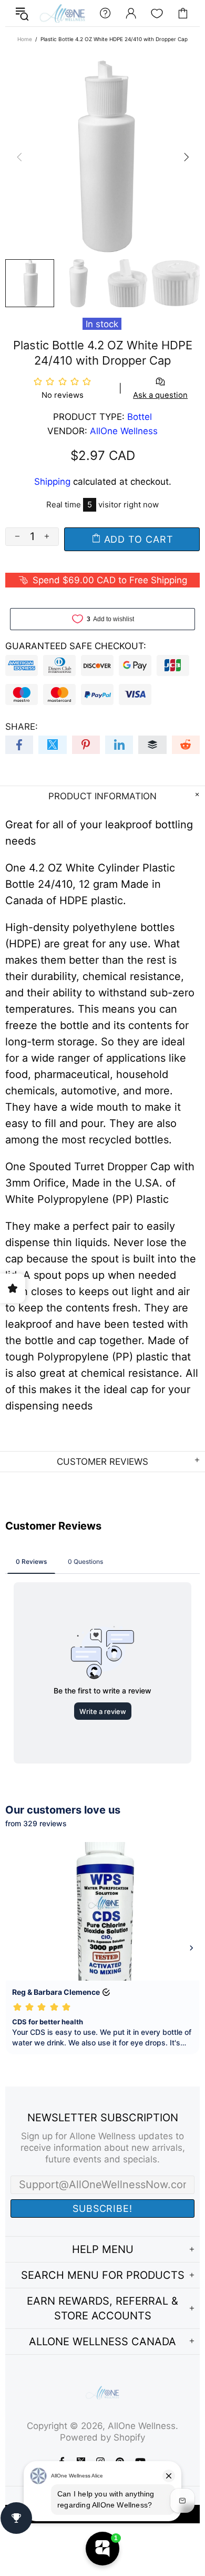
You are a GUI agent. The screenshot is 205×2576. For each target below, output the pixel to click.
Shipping (52, 482)
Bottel (140, 417)
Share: (22, 727)
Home (25, 39)
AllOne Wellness (62, 13)
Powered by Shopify (102, 2437)
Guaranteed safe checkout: (76, 646)
